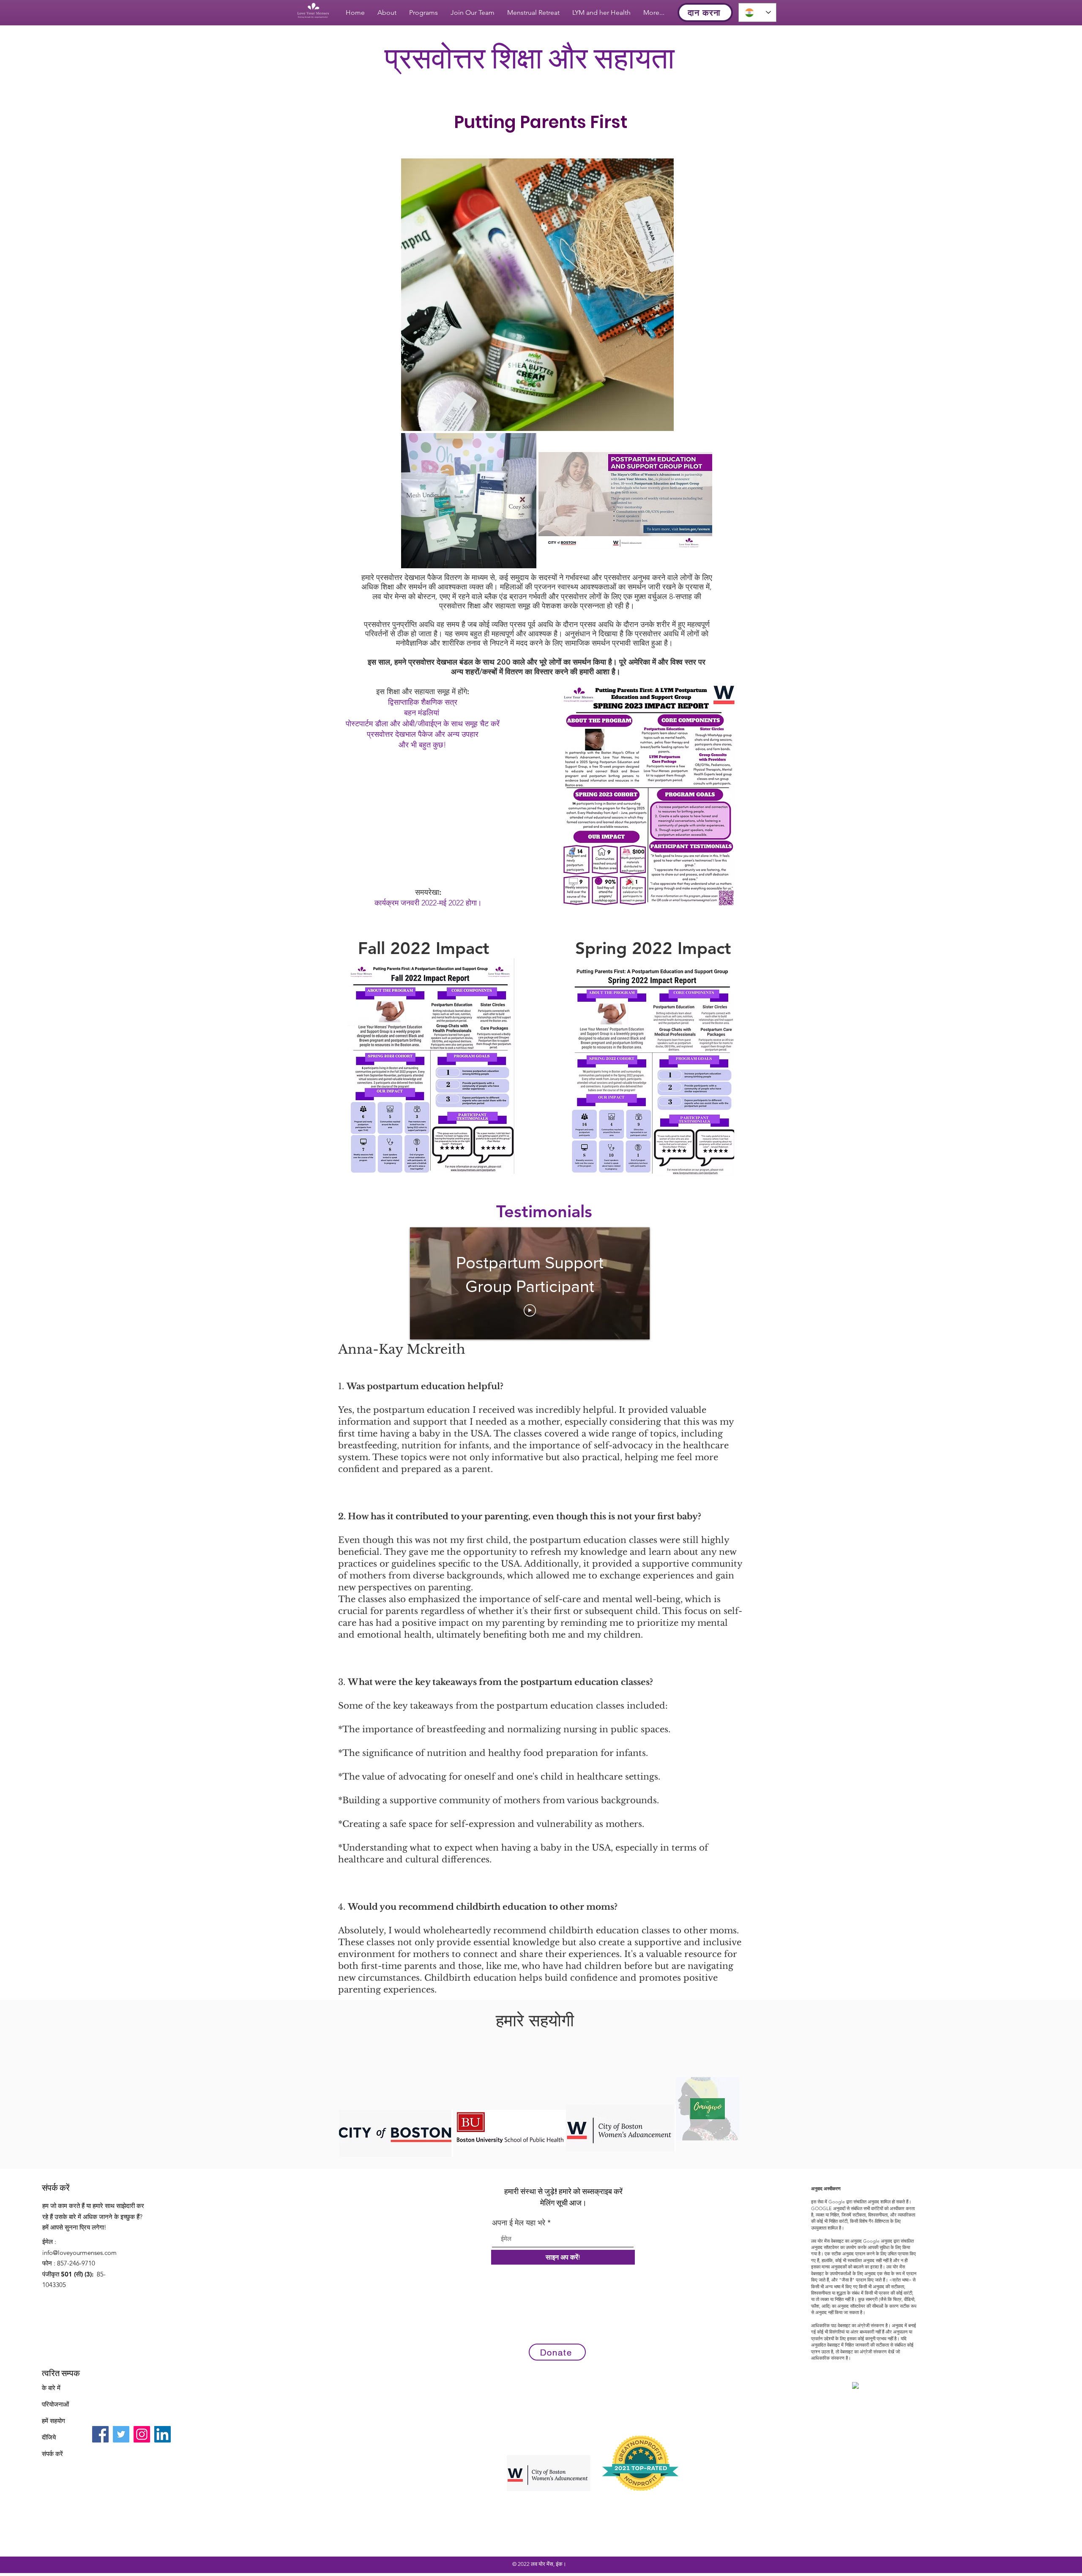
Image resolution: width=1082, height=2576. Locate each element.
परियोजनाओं (55, 2404)
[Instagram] (142, 2434)
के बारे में (51, 2388)
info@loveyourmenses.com (79, 2253)
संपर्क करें (52, 2454)
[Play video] (530, 1310)
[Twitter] (121, 2434)
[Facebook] (100, 2434)
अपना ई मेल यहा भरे (519, 2223)
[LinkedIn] (163, 2434)
